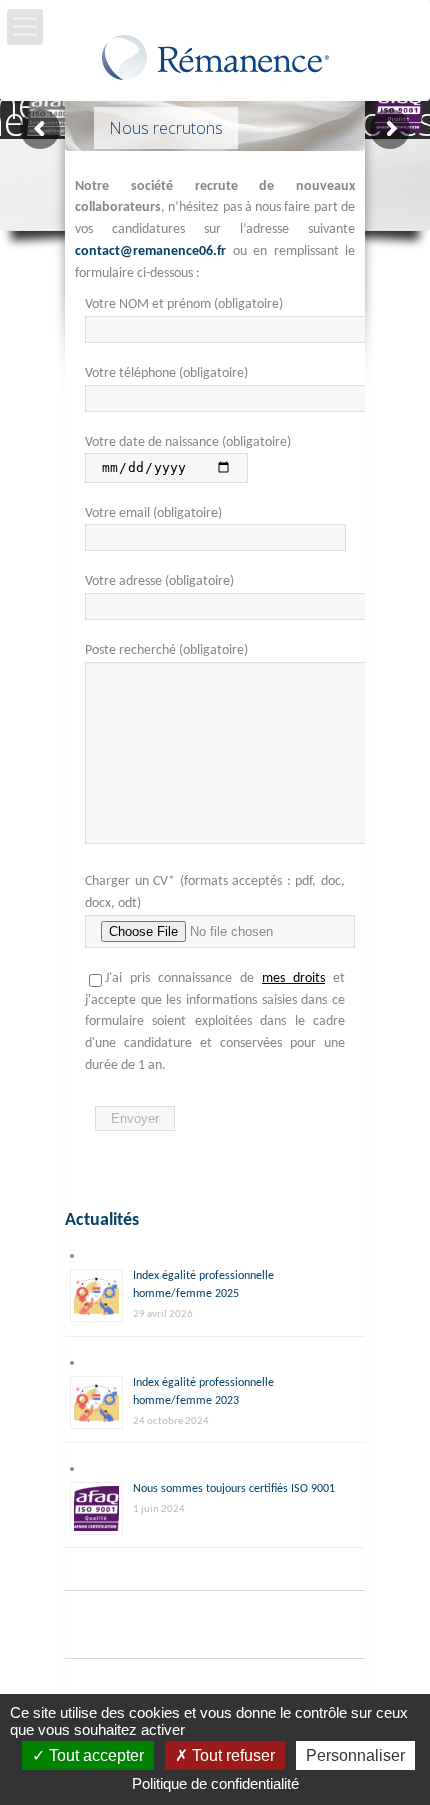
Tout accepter (94, 1755)
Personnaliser (355, 1755)
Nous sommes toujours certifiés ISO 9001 (234, 1489)
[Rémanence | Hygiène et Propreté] (215, 63)
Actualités (102, 1220)
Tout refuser (231, 1755)
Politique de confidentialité (215, 1783)
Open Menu (25, 27)
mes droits (293, 978)
